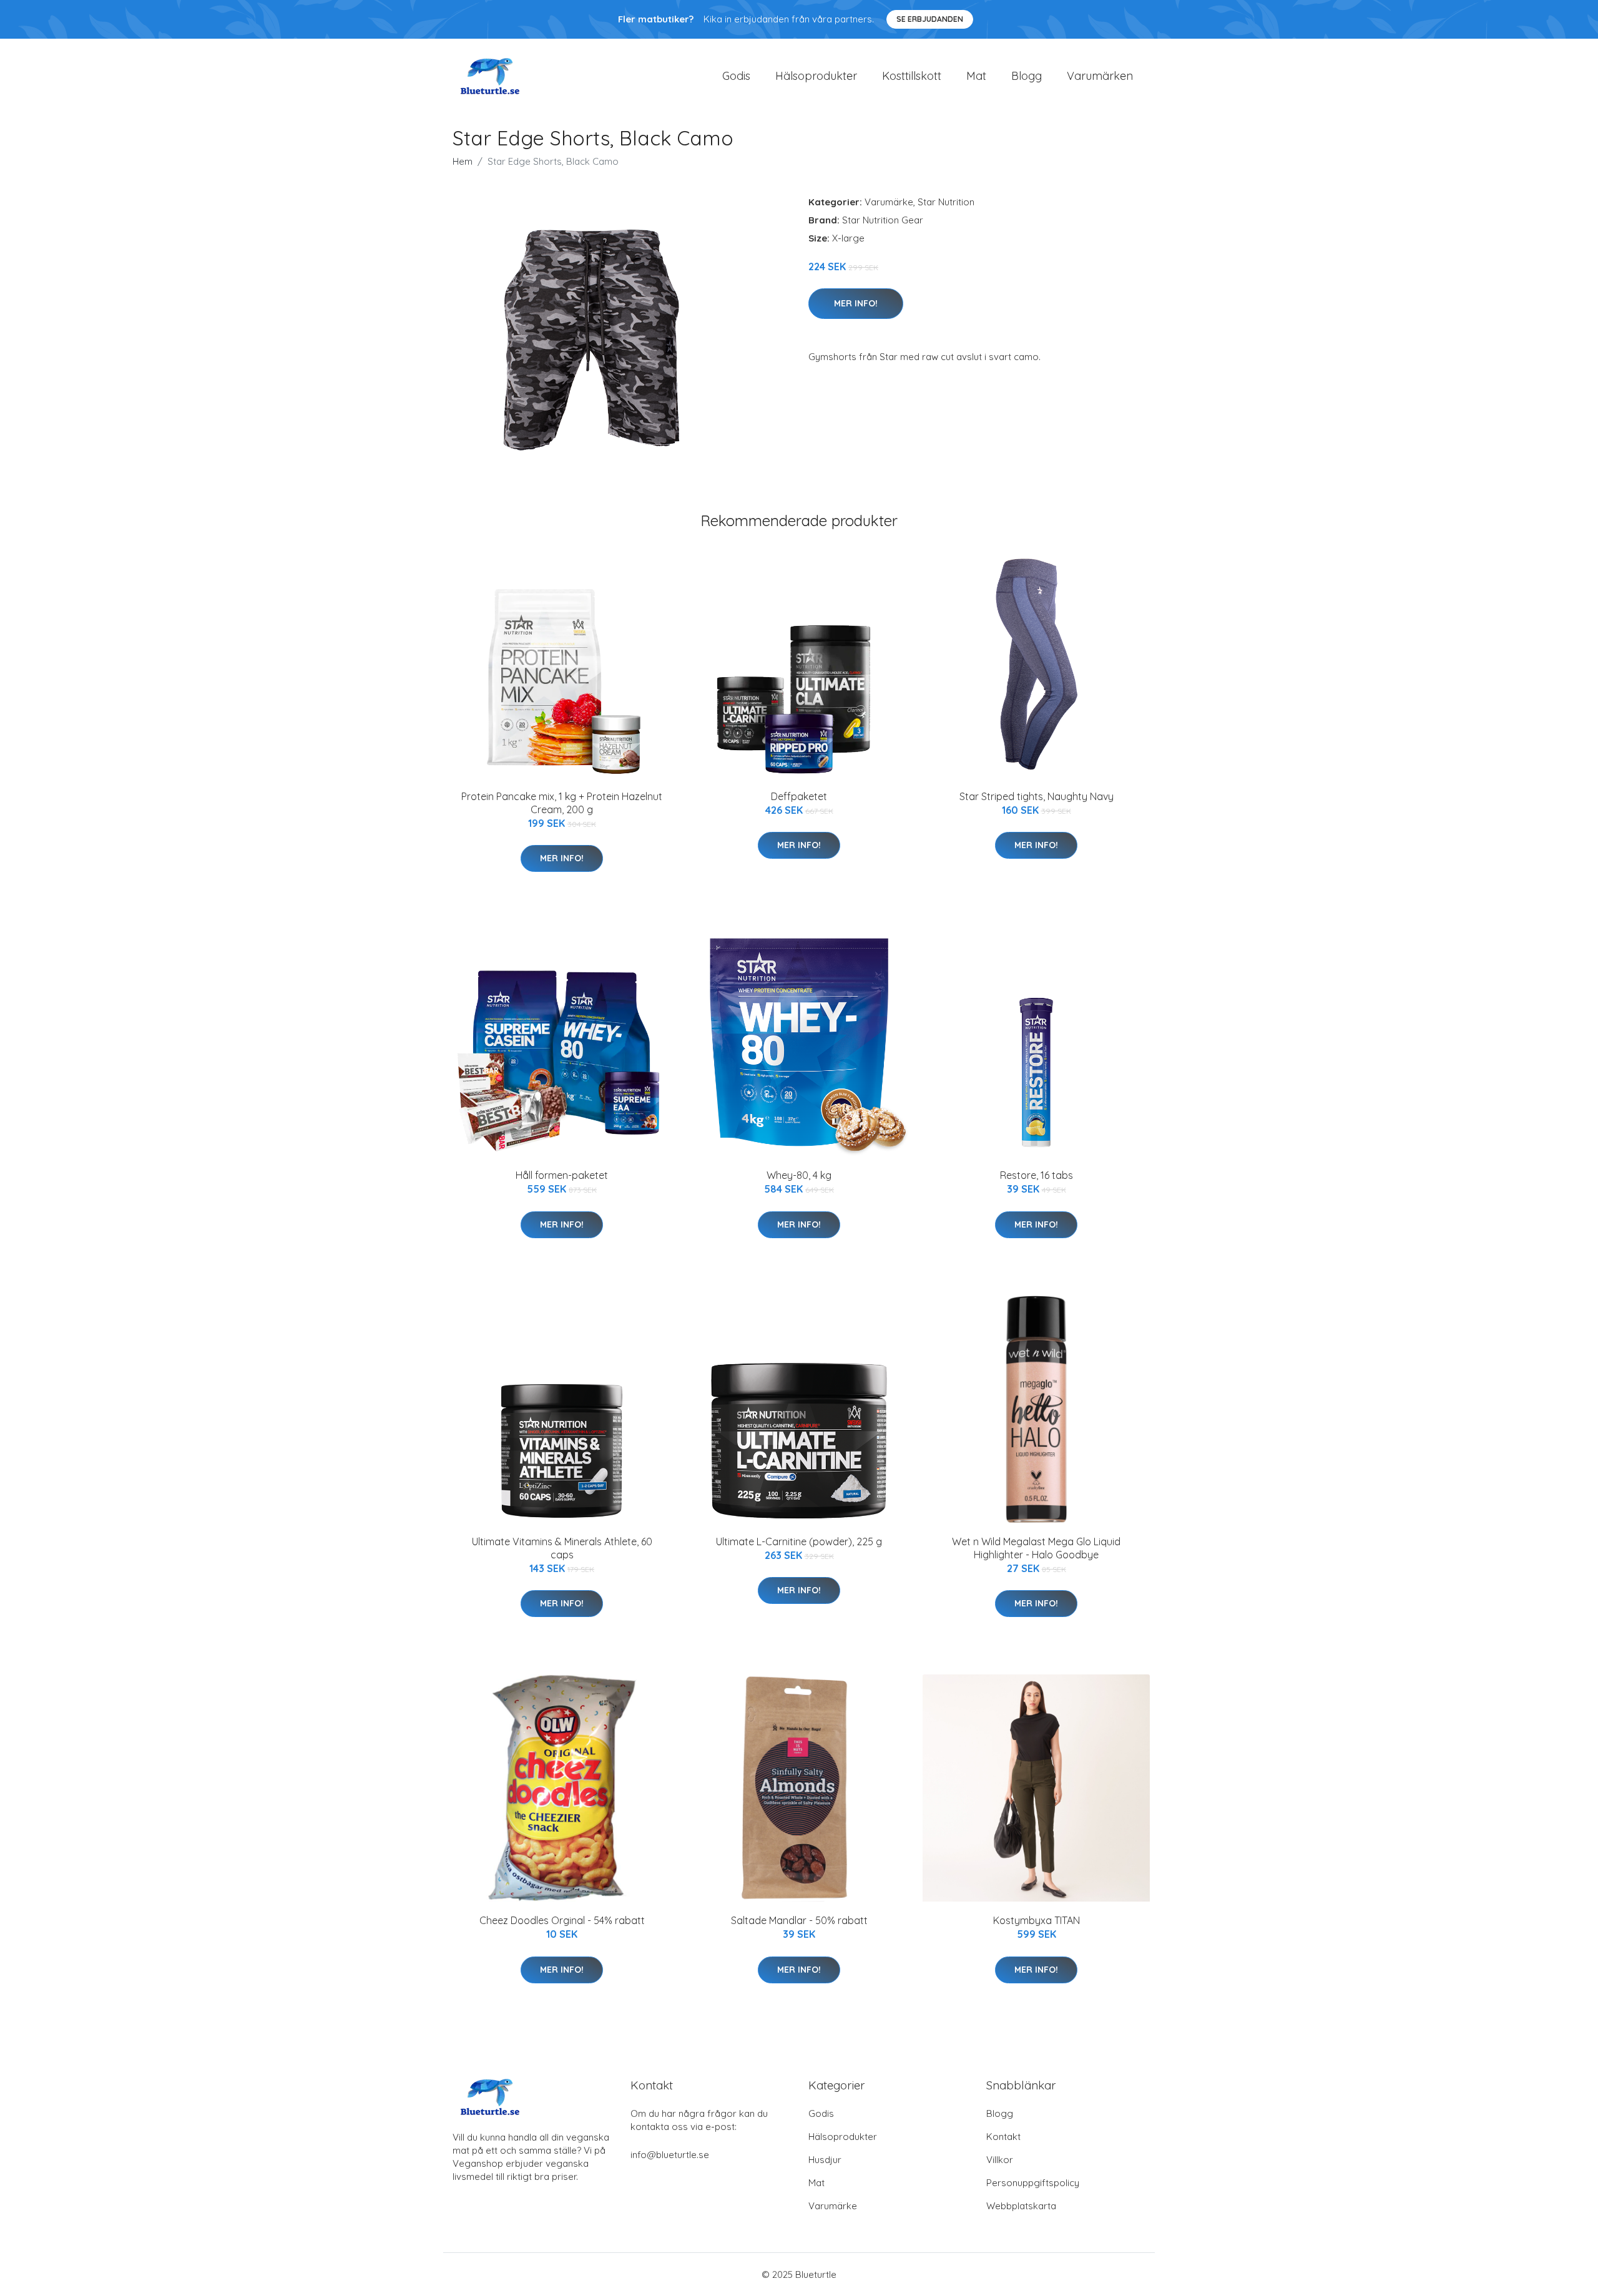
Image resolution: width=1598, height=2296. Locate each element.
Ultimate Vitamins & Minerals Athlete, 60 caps (562, 1548)
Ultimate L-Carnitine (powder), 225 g (799, 1541)
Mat (976, 76)
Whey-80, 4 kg (799, 1175)
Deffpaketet (799, 796)
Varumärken (1100, 76)
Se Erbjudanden (930, 19)
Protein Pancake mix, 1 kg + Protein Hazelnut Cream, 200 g (562, 803)
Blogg (1027, 76)
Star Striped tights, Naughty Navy (1037, 796)
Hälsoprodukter (816, 76)
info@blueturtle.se (670, 2155)
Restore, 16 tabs (1037, 1175)
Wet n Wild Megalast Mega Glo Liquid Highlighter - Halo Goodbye (1036, 1548)
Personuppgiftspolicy (1033, 2183)
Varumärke (889, 202)
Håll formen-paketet (562, 1175)
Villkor (1000, 2160)
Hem (463, 161)
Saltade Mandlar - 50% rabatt (799, 1920)
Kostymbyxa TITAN (1037, 1920)
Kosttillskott (912, 76)
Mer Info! (856, 303)
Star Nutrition (946, 202)
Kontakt (1003, 2137)
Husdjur (825, 2160)
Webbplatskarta (1021, 2206)
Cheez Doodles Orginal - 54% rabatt (562, 1920)
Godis (736, 76)
